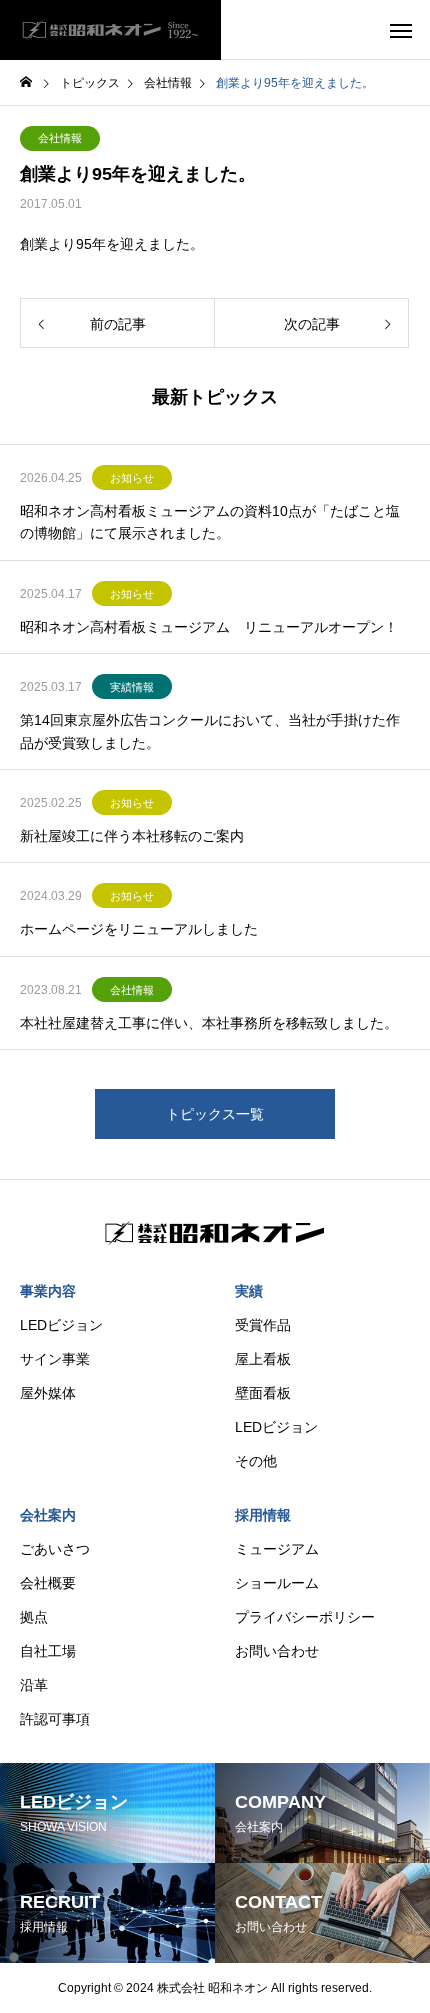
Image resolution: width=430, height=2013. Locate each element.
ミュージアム (277, 1549)
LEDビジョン (61, 1325)
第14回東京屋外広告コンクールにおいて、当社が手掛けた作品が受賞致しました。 (210, 731)
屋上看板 (263, 1359)
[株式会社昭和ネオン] (110, 30)
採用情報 (263, 1515)
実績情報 (132, 687)
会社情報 (60, 138)
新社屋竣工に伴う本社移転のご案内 (132, 836)
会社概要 (48, 1583)
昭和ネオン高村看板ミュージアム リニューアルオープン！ (209, 627)
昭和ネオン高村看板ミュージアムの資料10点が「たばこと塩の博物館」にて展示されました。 (210, 522)
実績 (249, 1291)
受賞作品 (263, 1325)
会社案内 (48, 1515)
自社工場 (48, 1651)
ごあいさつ (55, 1549)
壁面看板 (263, 1393)
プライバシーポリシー (305, 1617)
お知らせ (132, 478)
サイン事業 (55, 1359)
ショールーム (277, 1583)
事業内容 (48, 1291)
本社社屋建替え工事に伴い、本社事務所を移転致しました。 (209, 1023)
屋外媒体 (48, 1393)
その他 (256, 1461)
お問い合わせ (277, 1651)
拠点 (34, 1617)
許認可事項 (55, 1719)
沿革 (34, 1685)
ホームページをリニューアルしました (139, 929)
